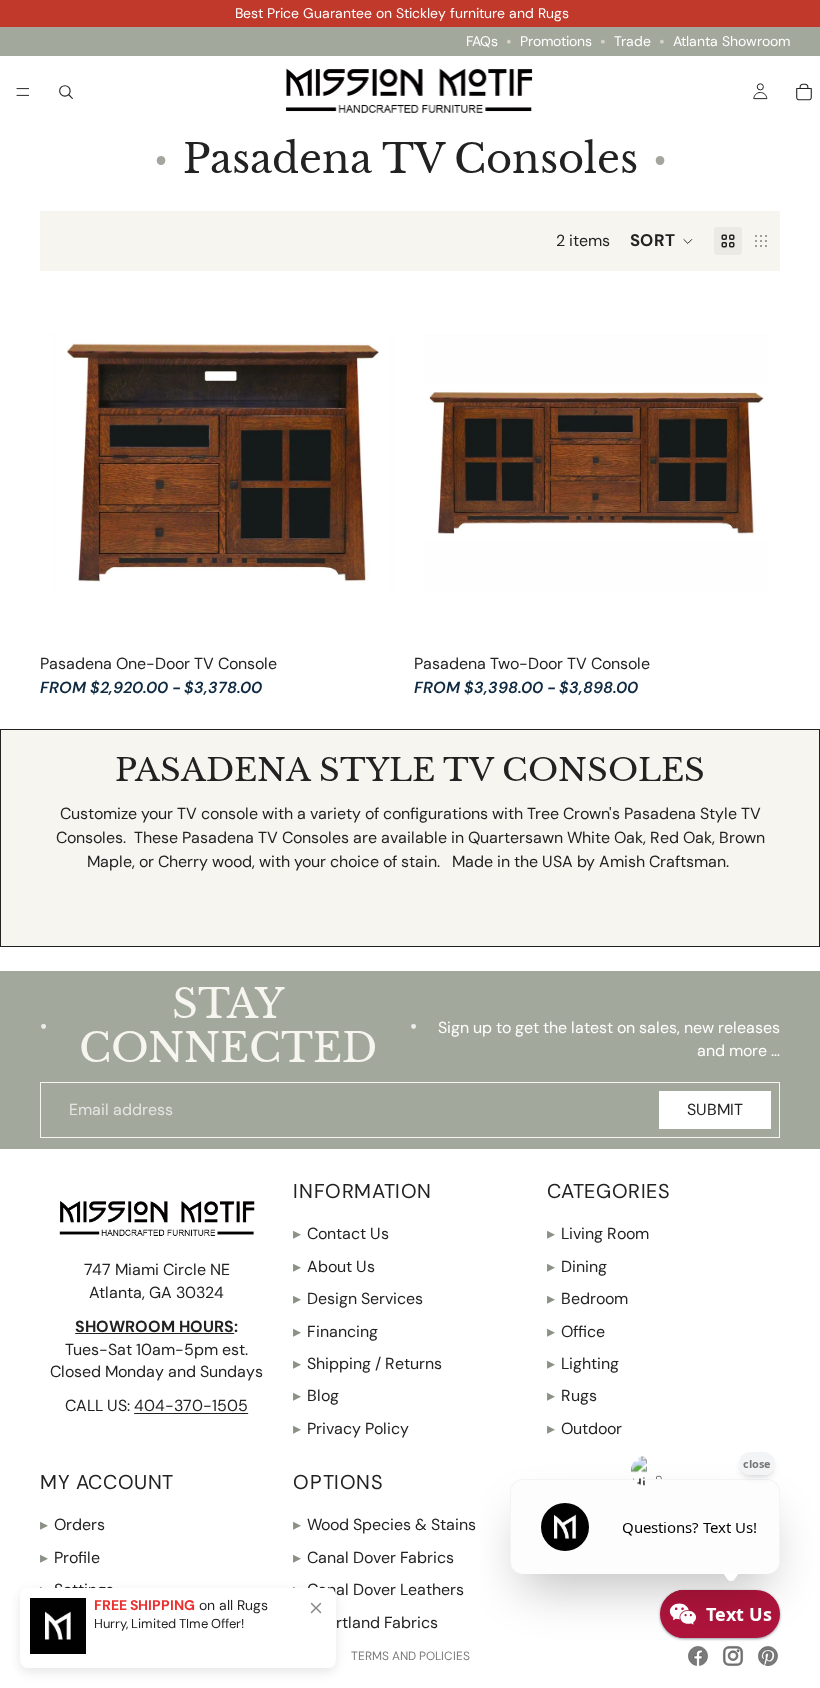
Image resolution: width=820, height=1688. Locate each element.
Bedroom (587, 1298)
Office (576, 1331)
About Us (334, 1266)
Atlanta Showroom (731, 41)
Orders (72, 1524)
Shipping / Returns (367, 1363)
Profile (70, 1557)
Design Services (358, 1298)
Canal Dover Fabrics (373, 1557)
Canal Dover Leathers (378, 1589)
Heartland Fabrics (365, 1622)
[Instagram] (733, 1656)
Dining (577, 1266)
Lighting (583, 1363)
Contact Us (341, 1233)
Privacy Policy (351, 1428)
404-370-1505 (191, 1405)
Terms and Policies (410, 1656)
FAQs (482, 41)
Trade (632, 41)
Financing (335, 1331)
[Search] (66, 91)
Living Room (598, 1233)
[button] (662, 241)
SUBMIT (715, 1109)
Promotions (556, 41)
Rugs (572, 1395)
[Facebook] (698, 1656)
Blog (316, 1395)
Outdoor (584, 1428)
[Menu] (23, 92)
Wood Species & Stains (384, 1524)
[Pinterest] (768, 1656)
